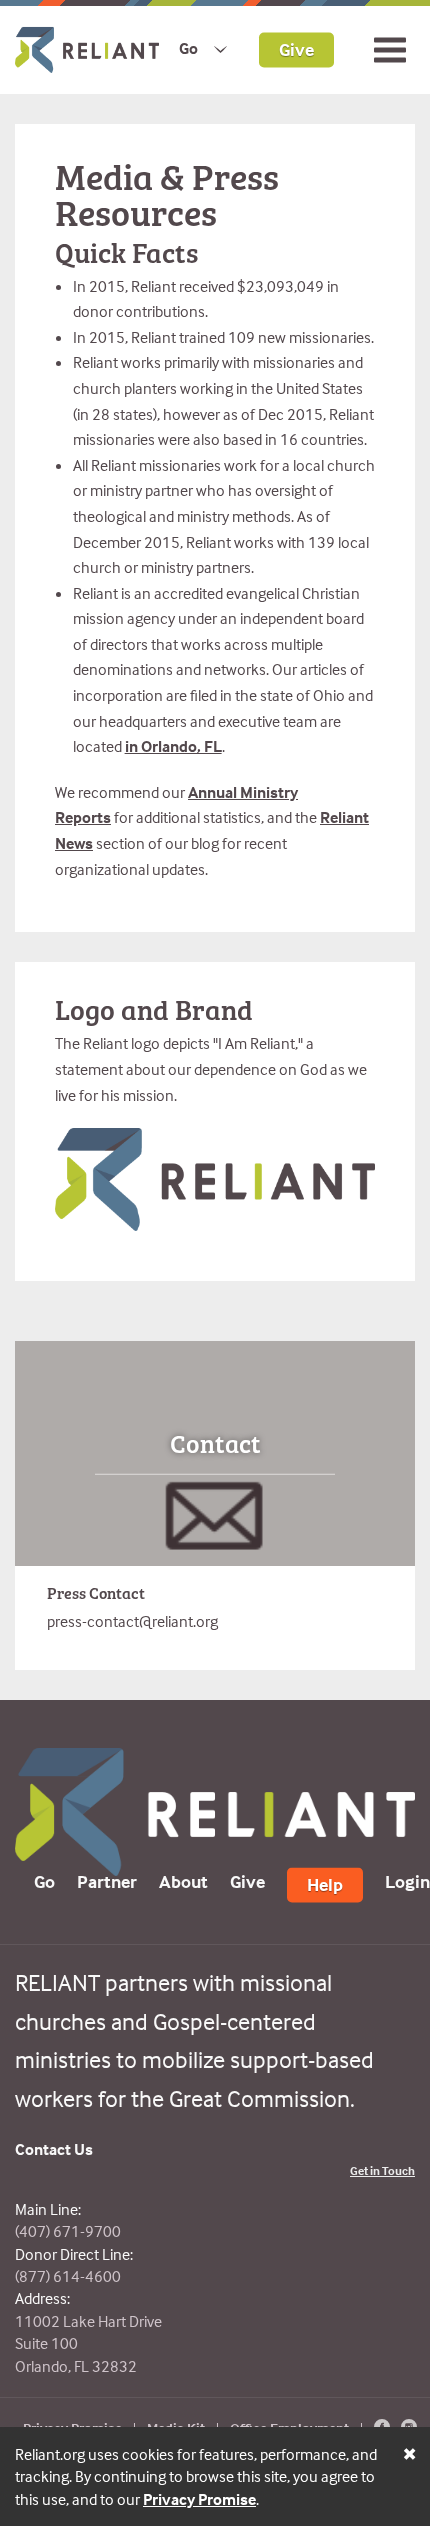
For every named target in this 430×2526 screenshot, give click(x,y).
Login (407, 1881)
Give (296, 48)
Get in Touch (382, 2170)
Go (188, 48)
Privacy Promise (199, 2499)
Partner (107, 1881)
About (183, 1881)
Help (325, 1884)
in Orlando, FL (173, 746)
